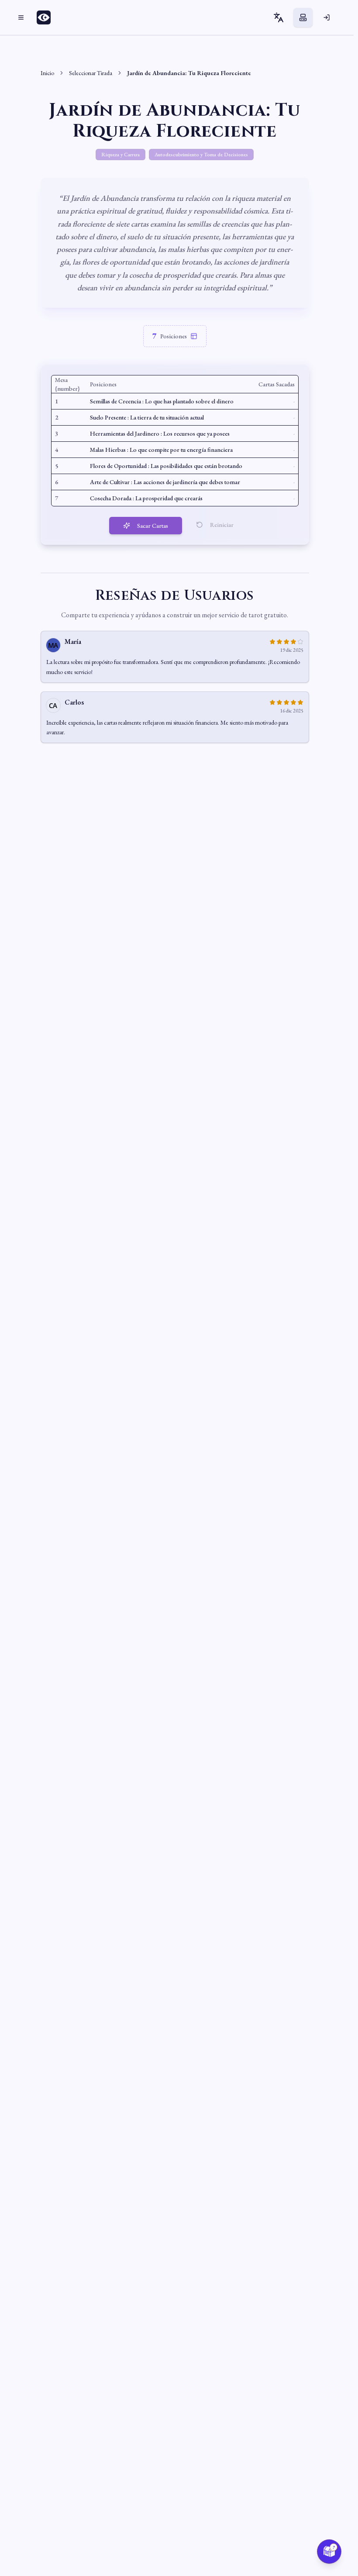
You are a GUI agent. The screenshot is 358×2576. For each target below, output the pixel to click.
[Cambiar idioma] (279, 17)
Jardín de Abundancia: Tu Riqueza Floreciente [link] (189, 73)
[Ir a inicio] (46, 17)
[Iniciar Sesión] (327, 17)
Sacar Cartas (153, 526)
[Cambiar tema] (303, 17)
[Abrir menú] (21, 17)
